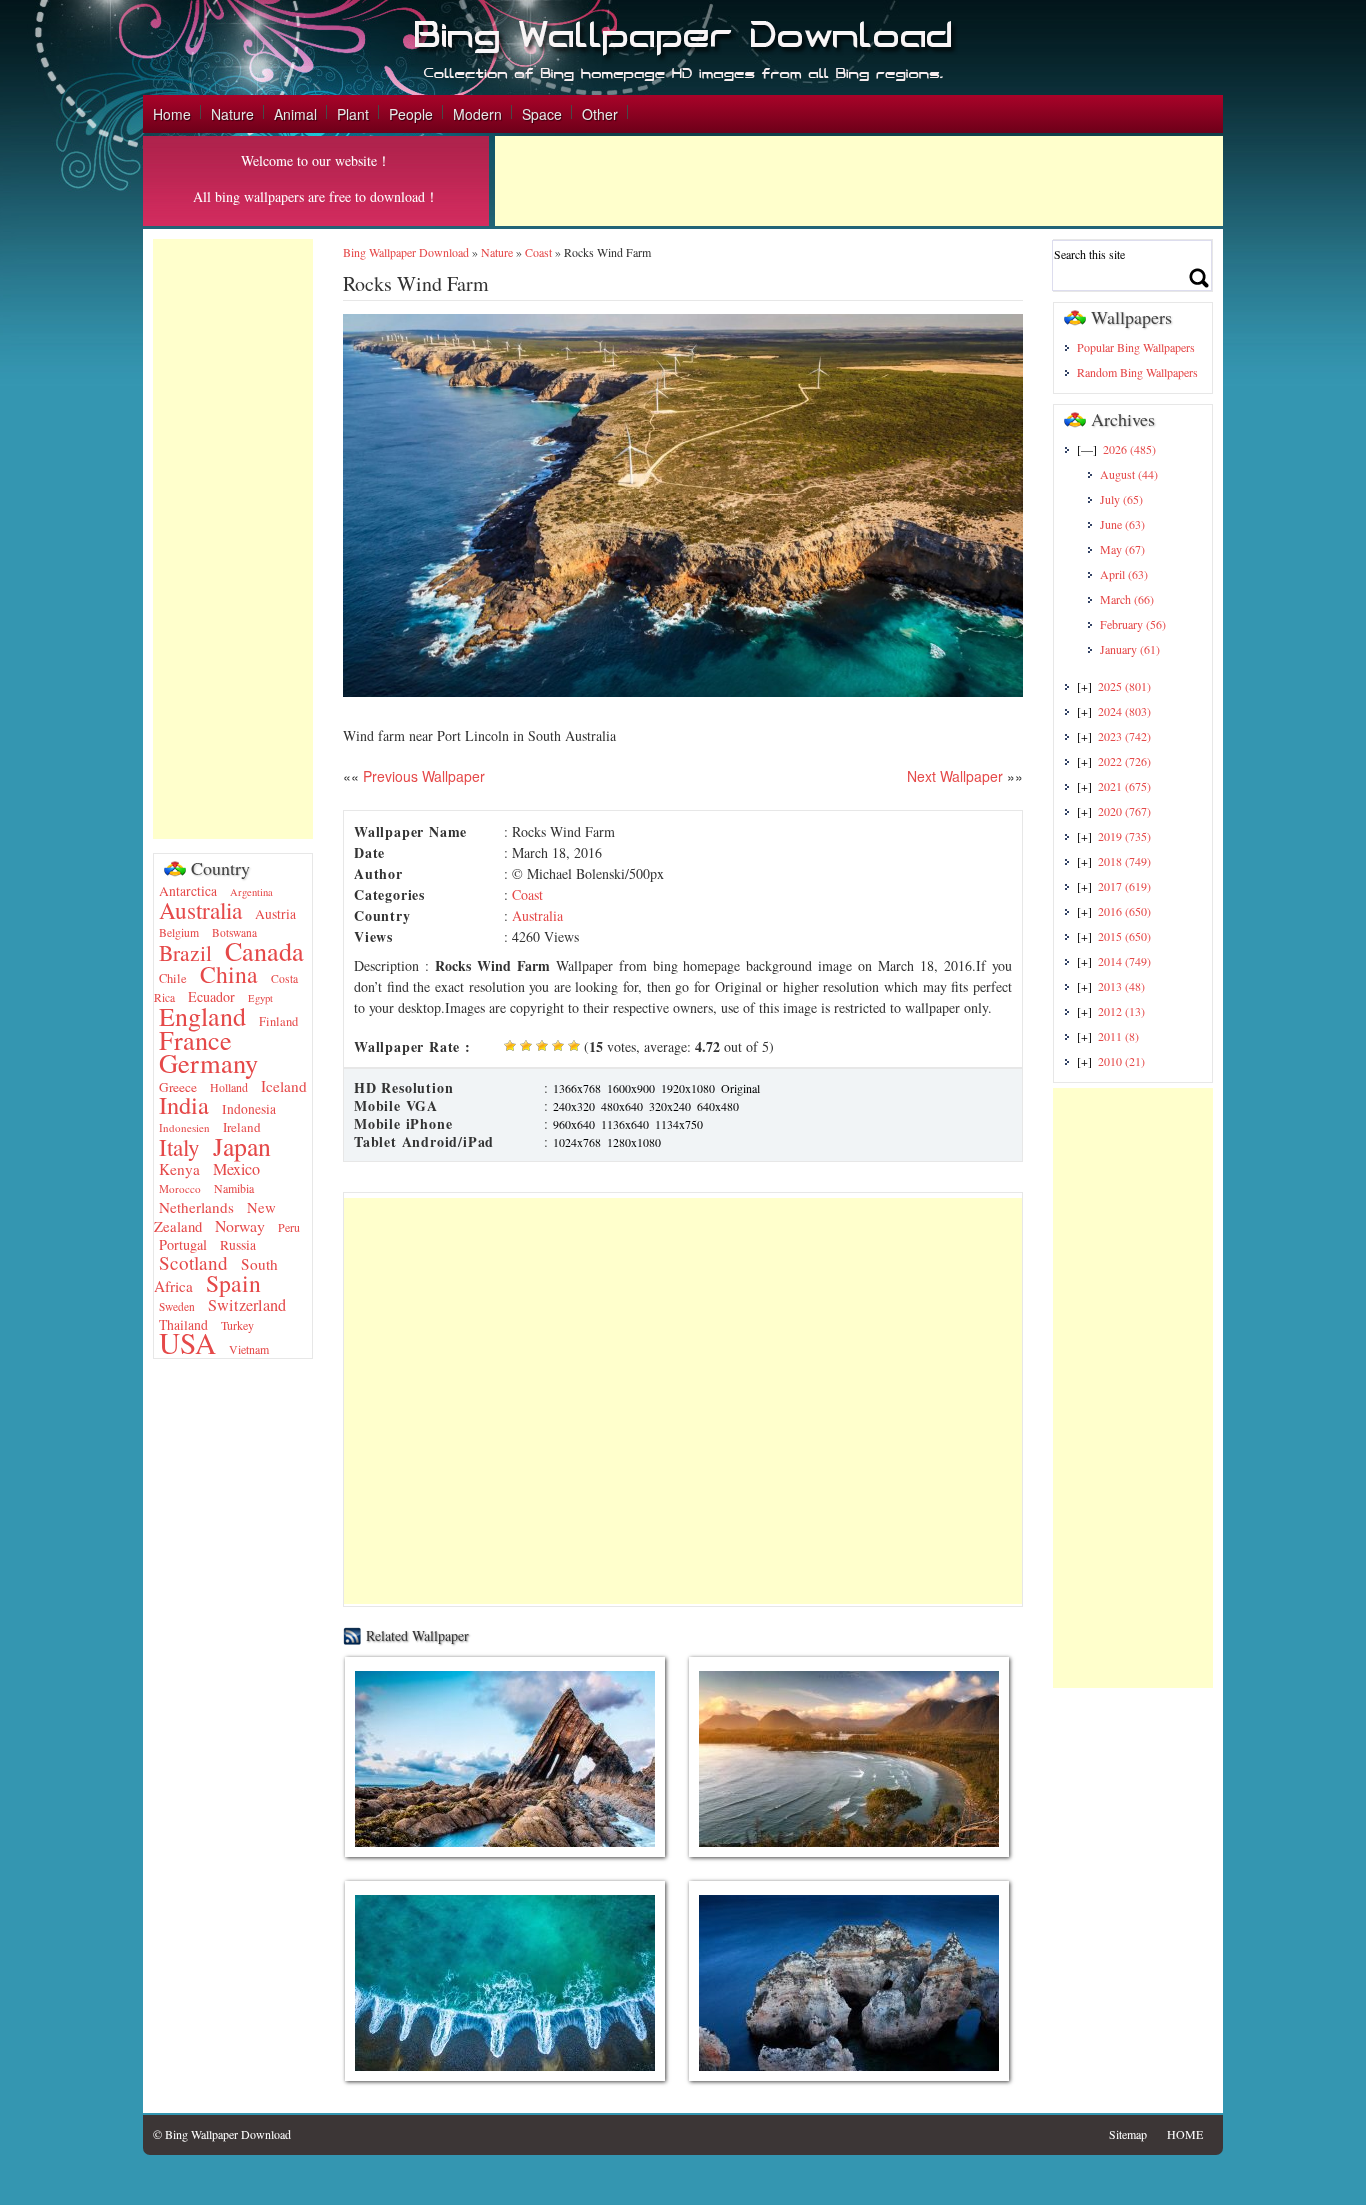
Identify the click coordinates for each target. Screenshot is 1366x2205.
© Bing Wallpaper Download (222, 2134)
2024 (1124, 711)
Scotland (193, 1262)
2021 (1124, 786)
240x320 (574, 1106)
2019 (1124, 836)
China (229, 974)
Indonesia (249, 1109)
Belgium (179, 932)
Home (172, 114)
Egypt (260, 998)
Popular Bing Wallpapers (1136, 347)
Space (542, 114)
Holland (229, 1087)
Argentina (251, 892)
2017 (1124, 886)
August (1129, 474)
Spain (233, 1283)
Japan (242, 1146)
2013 (1121, 986)
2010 (1121, 1061)
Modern (477, 114)
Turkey (237, 1325)
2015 (1124, 936)
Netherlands (196, 1207)
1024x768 (577, 1142)
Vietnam (249, 1349)
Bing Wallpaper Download (406, 252)
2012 (1121, 1011)
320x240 (670, 1106)
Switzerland (247, 1305)
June (1122, 524)
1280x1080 (634, 1142)
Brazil (185, 952)
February (1133, 624)
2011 (1118, 1036)
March (1127, 599)
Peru (289, 1227)
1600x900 (631, 1088)
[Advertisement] (859, 181)
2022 (1124, 761)
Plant (353, 114)
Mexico (236, 1169)
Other (600, 114)
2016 (1124, 911)
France (195, 1039)
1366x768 (577, 1088)
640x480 (718, 1106)
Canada (264, 950)
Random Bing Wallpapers (1137, 372)
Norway (240, 1225)
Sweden (177, 1306)
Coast (538, 252)
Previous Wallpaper (422, 776)
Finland (278, 1021)
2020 (1124, 811)
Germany (208, 1062)
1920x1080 (688, 1088)
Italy (179, 1147)
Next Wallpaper (955, 776)
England (202, 1016)
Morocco (180, 1188)
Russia (238, 1245)
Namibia (234, 1188)
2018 (1124, 861)
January (1130, 649)
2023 (1124, 736)
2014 (1124, 961)
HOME (1185, 2134)
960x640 (574, 1124)
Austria (275, 914)
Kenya (179, 1169)
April (1124, 574)
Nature (232, 114)
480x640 (622, 1106)
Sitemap (1128, 2134)
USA (187, 1342)
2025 (1124, 686)
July (1121, 499)
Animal (295, 114)
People (411, 114)
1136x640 (625, 1124)
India (184, 1104)
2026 (1129, 449)
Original (740, 1088)
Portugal (183, 1244)
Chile (173, 978)
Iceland (284, 1086)
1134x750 (679, 1124)
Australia (200, 910)
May (1122, 549)
